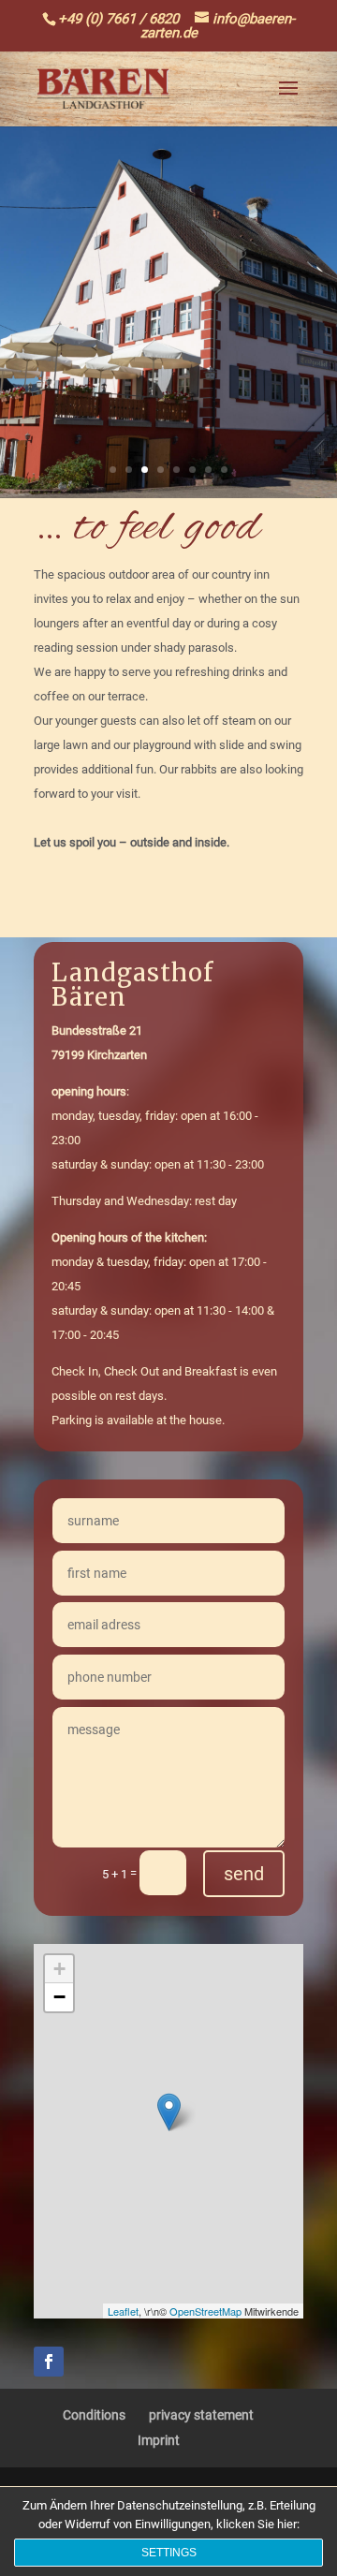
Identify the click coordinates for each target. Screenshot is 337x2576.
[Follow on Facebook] (49, 2362)
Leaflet (123, 2311)
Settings (169, 2553)
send (244, 1874)
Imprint (159, 2440)
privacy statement (201, 2415)
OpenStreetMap (205, 2311)
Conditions (94, 2415)
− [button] (59, 1997)
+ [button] (59, 1969)
